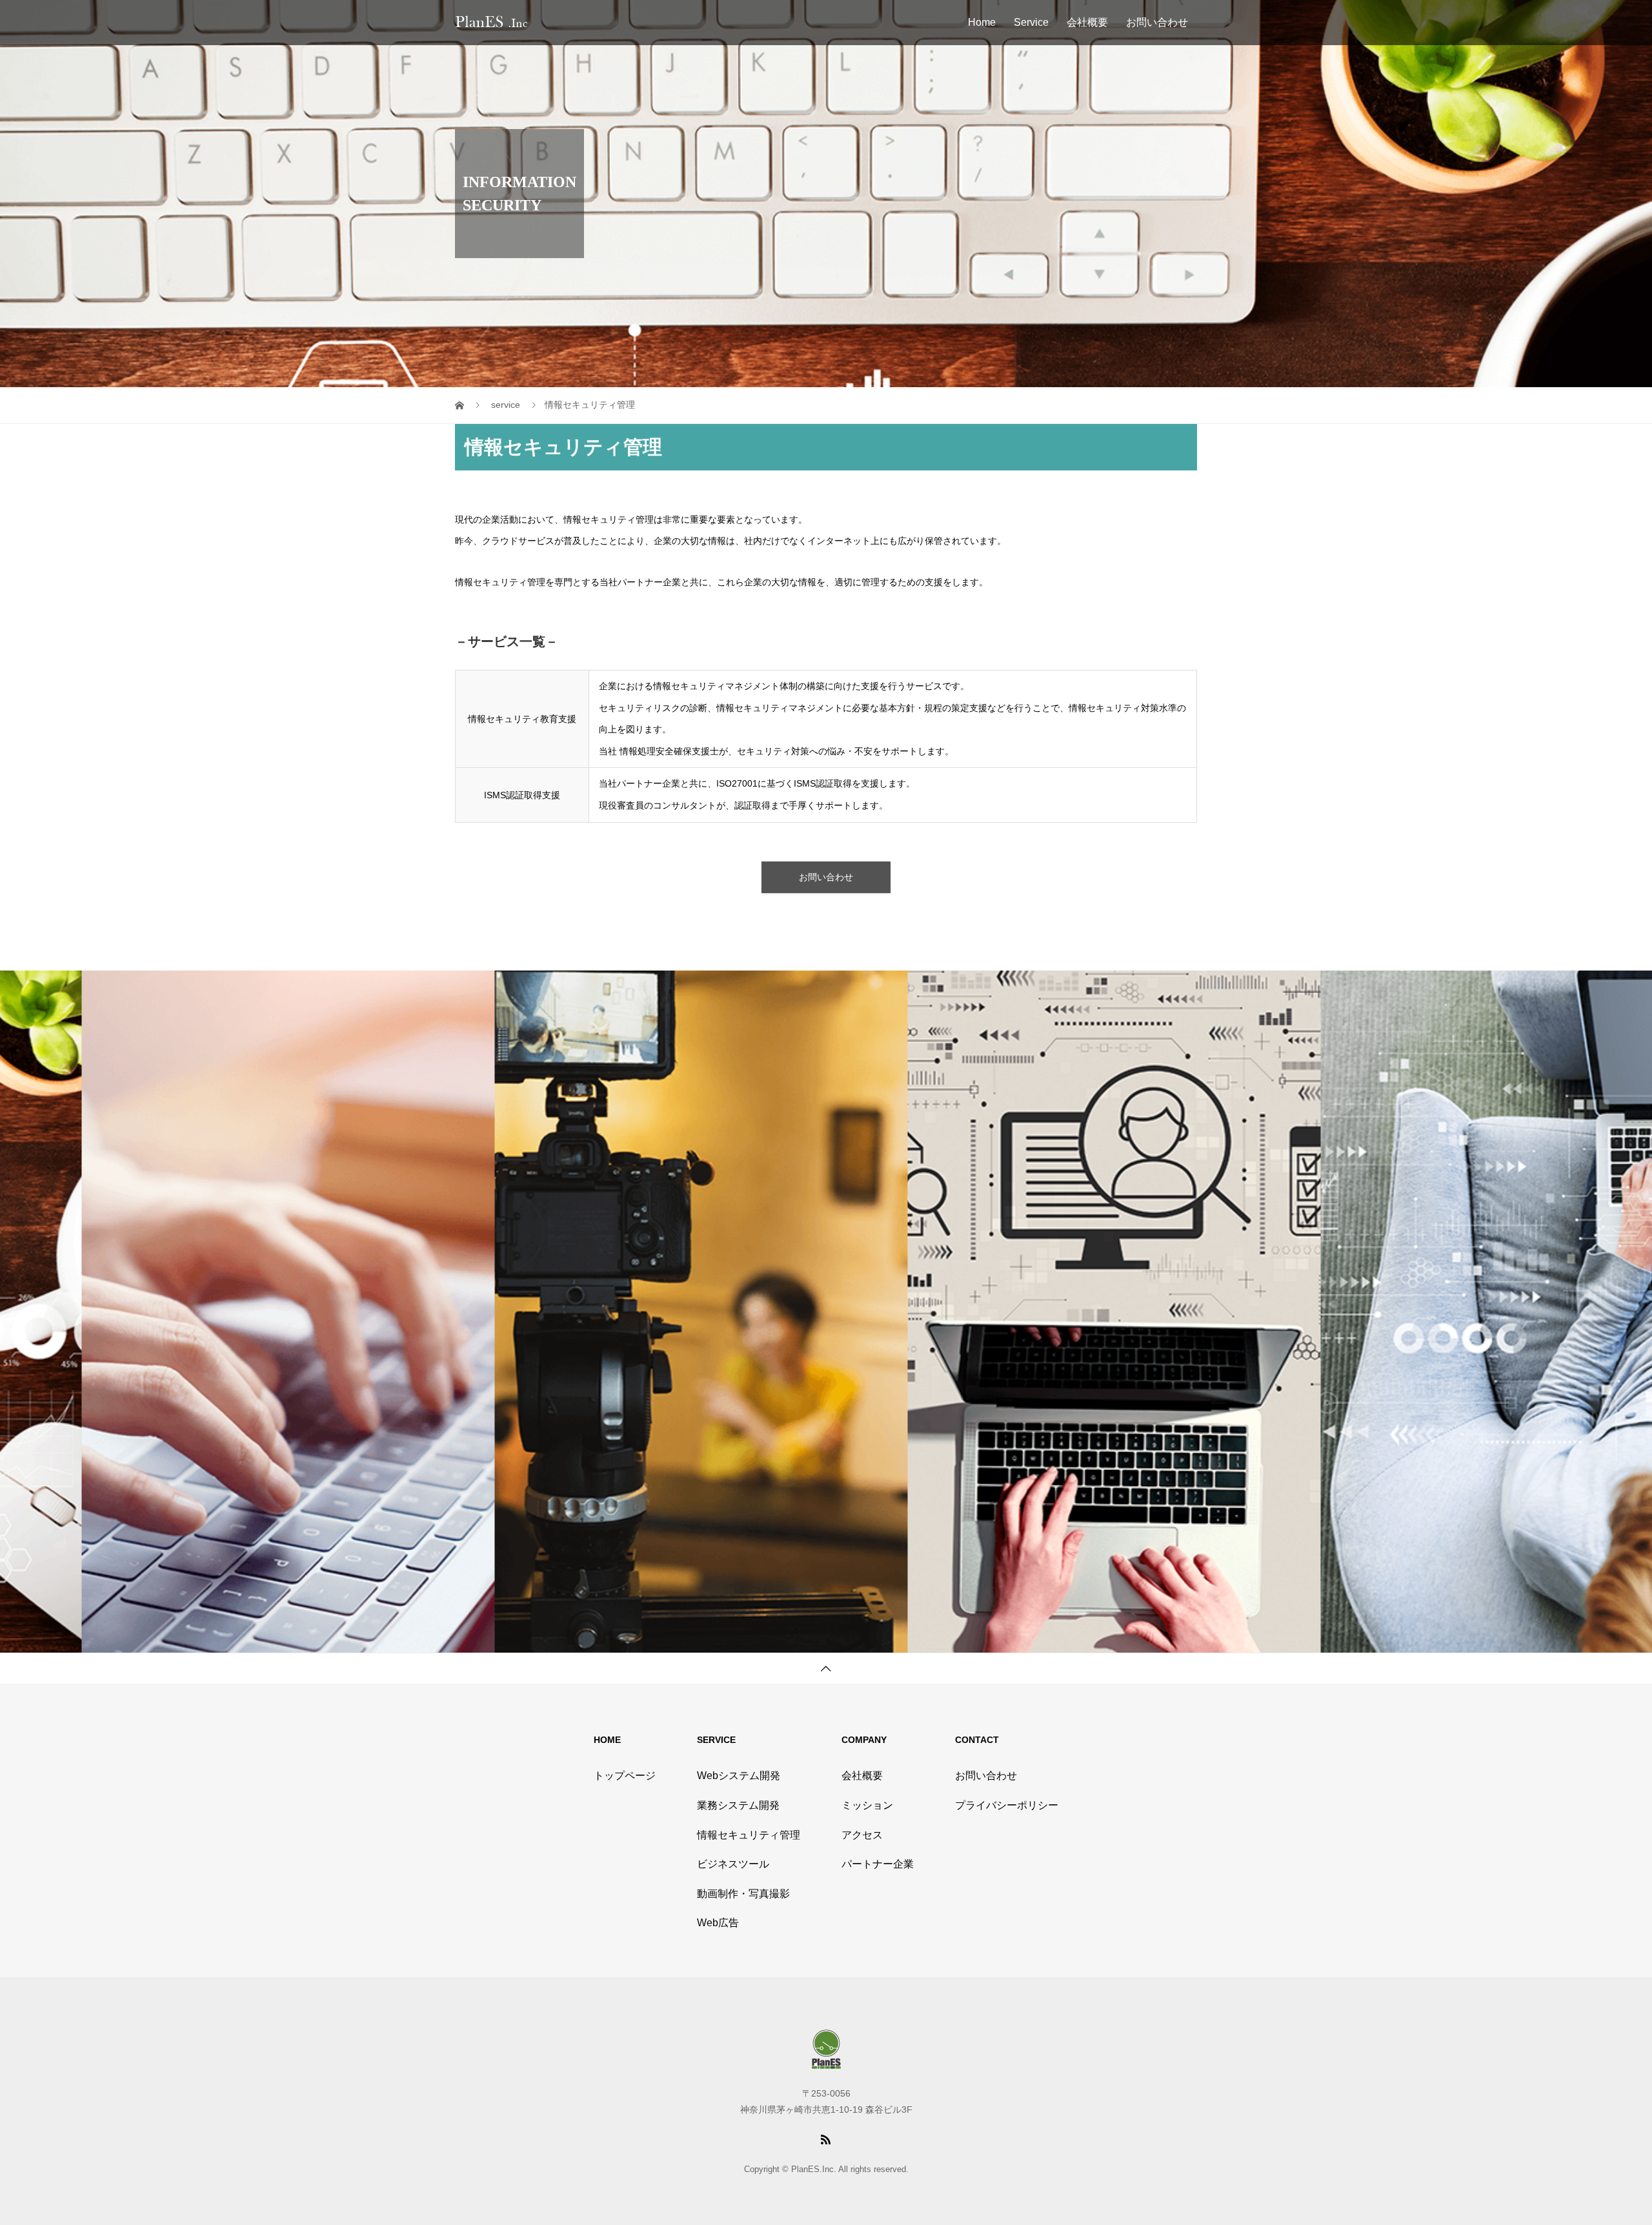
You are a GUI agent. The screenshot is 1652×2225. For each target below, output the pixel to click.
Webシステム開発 (739, 1776)
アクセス (862, 1835)
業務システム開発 (738, 1805)
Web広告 (718, 1923)
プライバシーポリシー (1007, 1805)
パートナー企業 (878, 1864)
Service (1031, 22)
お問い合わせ (1157, 22)
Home (982, 22)
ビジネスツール (733, 1864)
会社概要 (1087, 22)
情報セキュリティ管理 (749, 1835)
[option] (237, 1312)
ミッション (867, 1805)
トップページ (625, 1776)
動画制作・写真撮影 (743, 1894)
